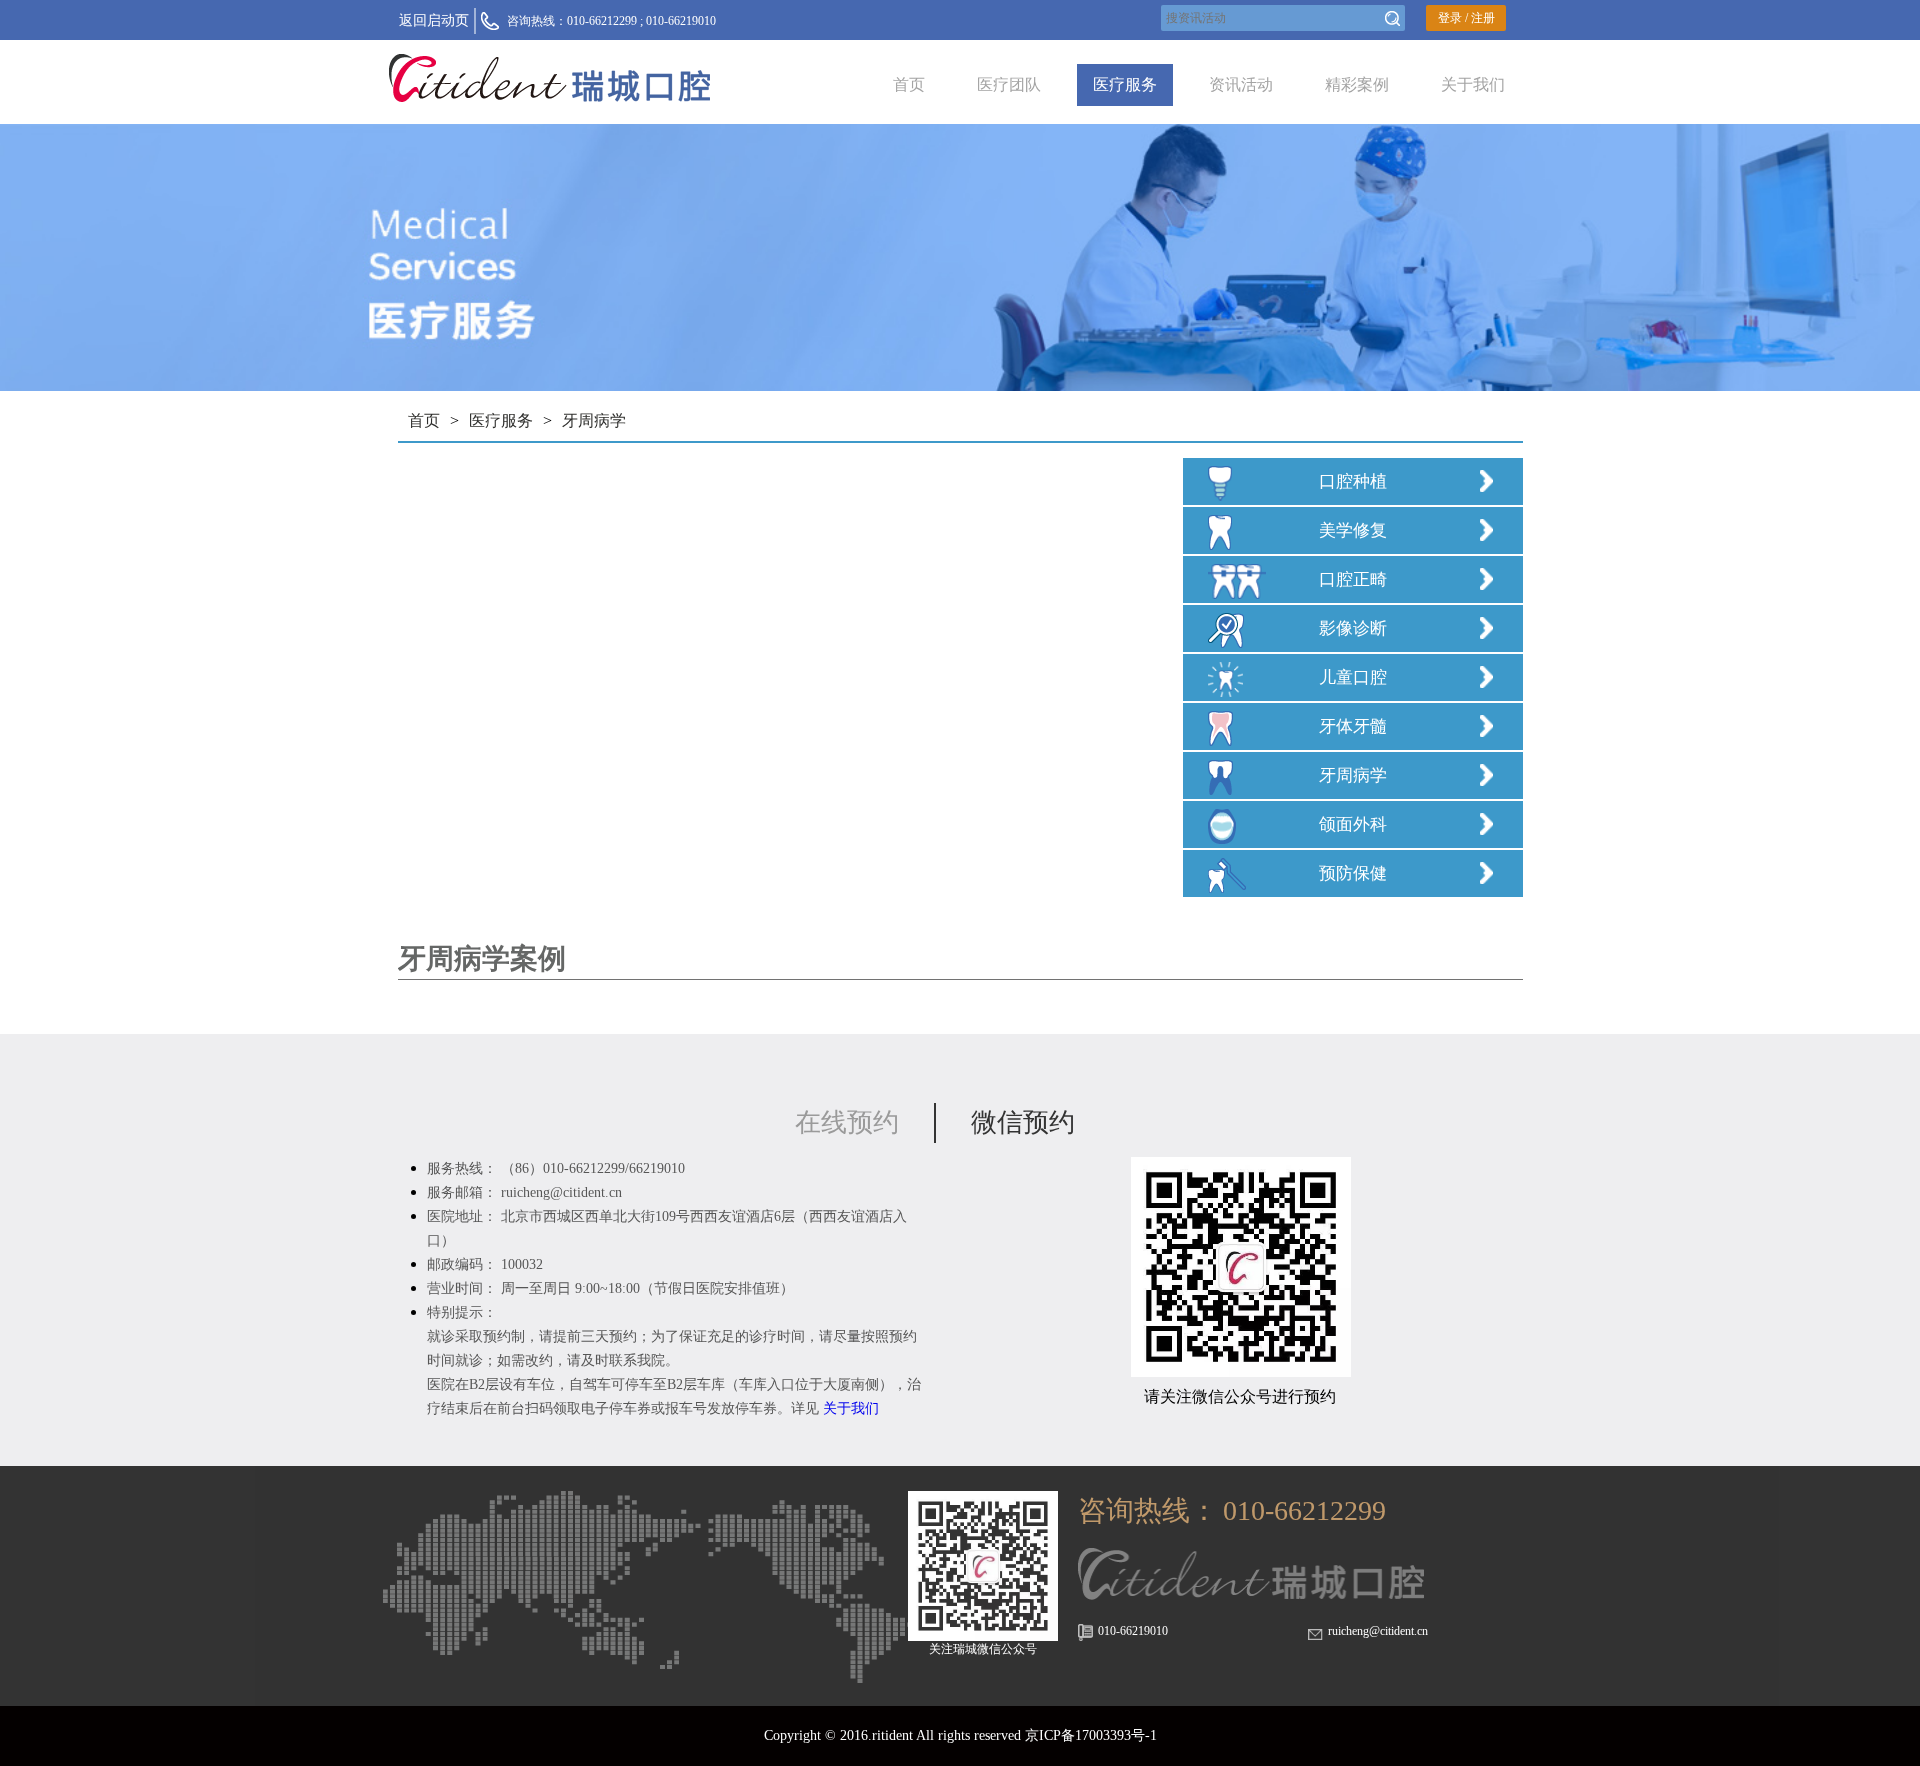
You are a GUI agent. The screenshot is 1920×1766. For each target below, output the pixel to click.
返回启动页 (434, 20)
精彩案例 (1357, 84)
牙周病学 (594, 420)
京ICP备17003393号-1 (1091, 1735)
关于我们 (1473, 84)
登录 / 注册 (1466, 18)
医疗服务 (1125, 84)
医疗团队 (1009, 84)
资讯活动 (1241, 84)
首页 (909, 84)
